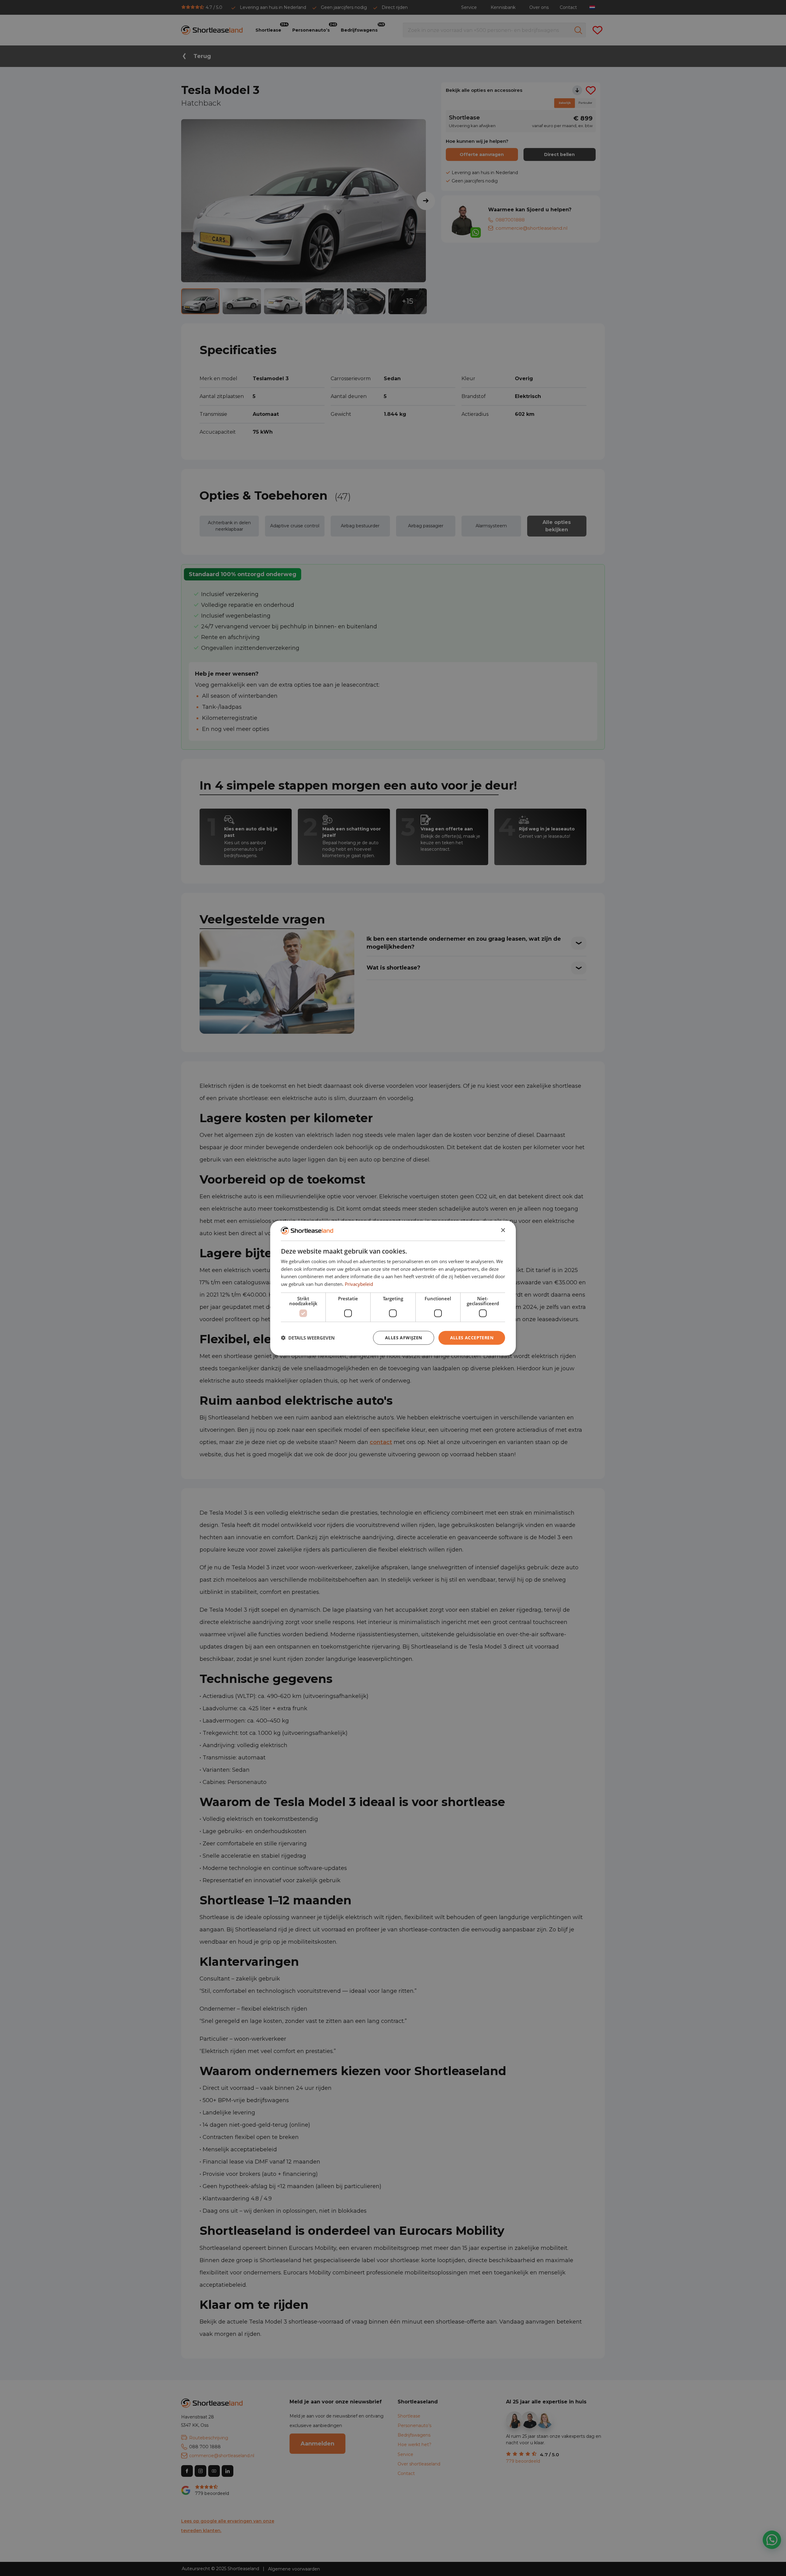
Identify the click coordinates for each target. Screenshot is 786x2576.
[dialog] (393, 1288)
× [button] (503, 1230)
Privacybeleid (359, 1284)
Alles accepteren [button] (472, 1337)
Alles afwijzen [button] (404, 1337)
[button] (308, 1338)
